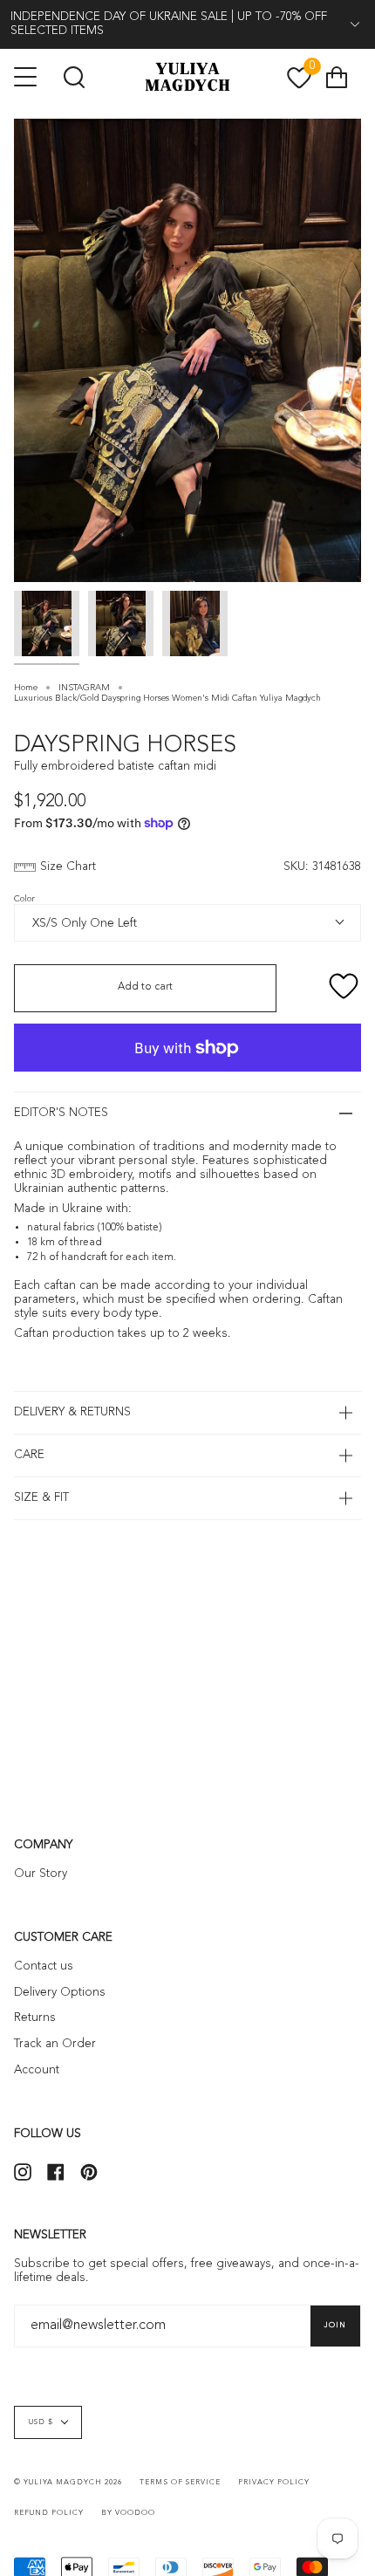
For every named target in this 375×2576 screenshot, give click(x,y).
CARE (29, 1455)
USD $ (41, 2422)
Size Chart (68, 867)
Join (335, 2326)
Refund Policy (49, 2513)
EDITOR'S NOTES (61, 1113)
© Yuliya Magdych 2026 (68, 2483)
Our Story (41, 1874)
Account (37, 2070)
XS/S (42, 922)
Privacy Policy (274, 2483)
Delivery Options (60, 1993)
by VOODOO (128, 2513)
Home (26, 688)
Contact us (44, 1966)
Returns (35, 2018)
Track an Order (55, 2044)
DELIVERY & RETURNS (72, 1412)
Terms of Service (180, 2483)
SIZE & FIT (41, 1498)
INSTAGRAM (84, 688)
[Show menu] (27, 77)
